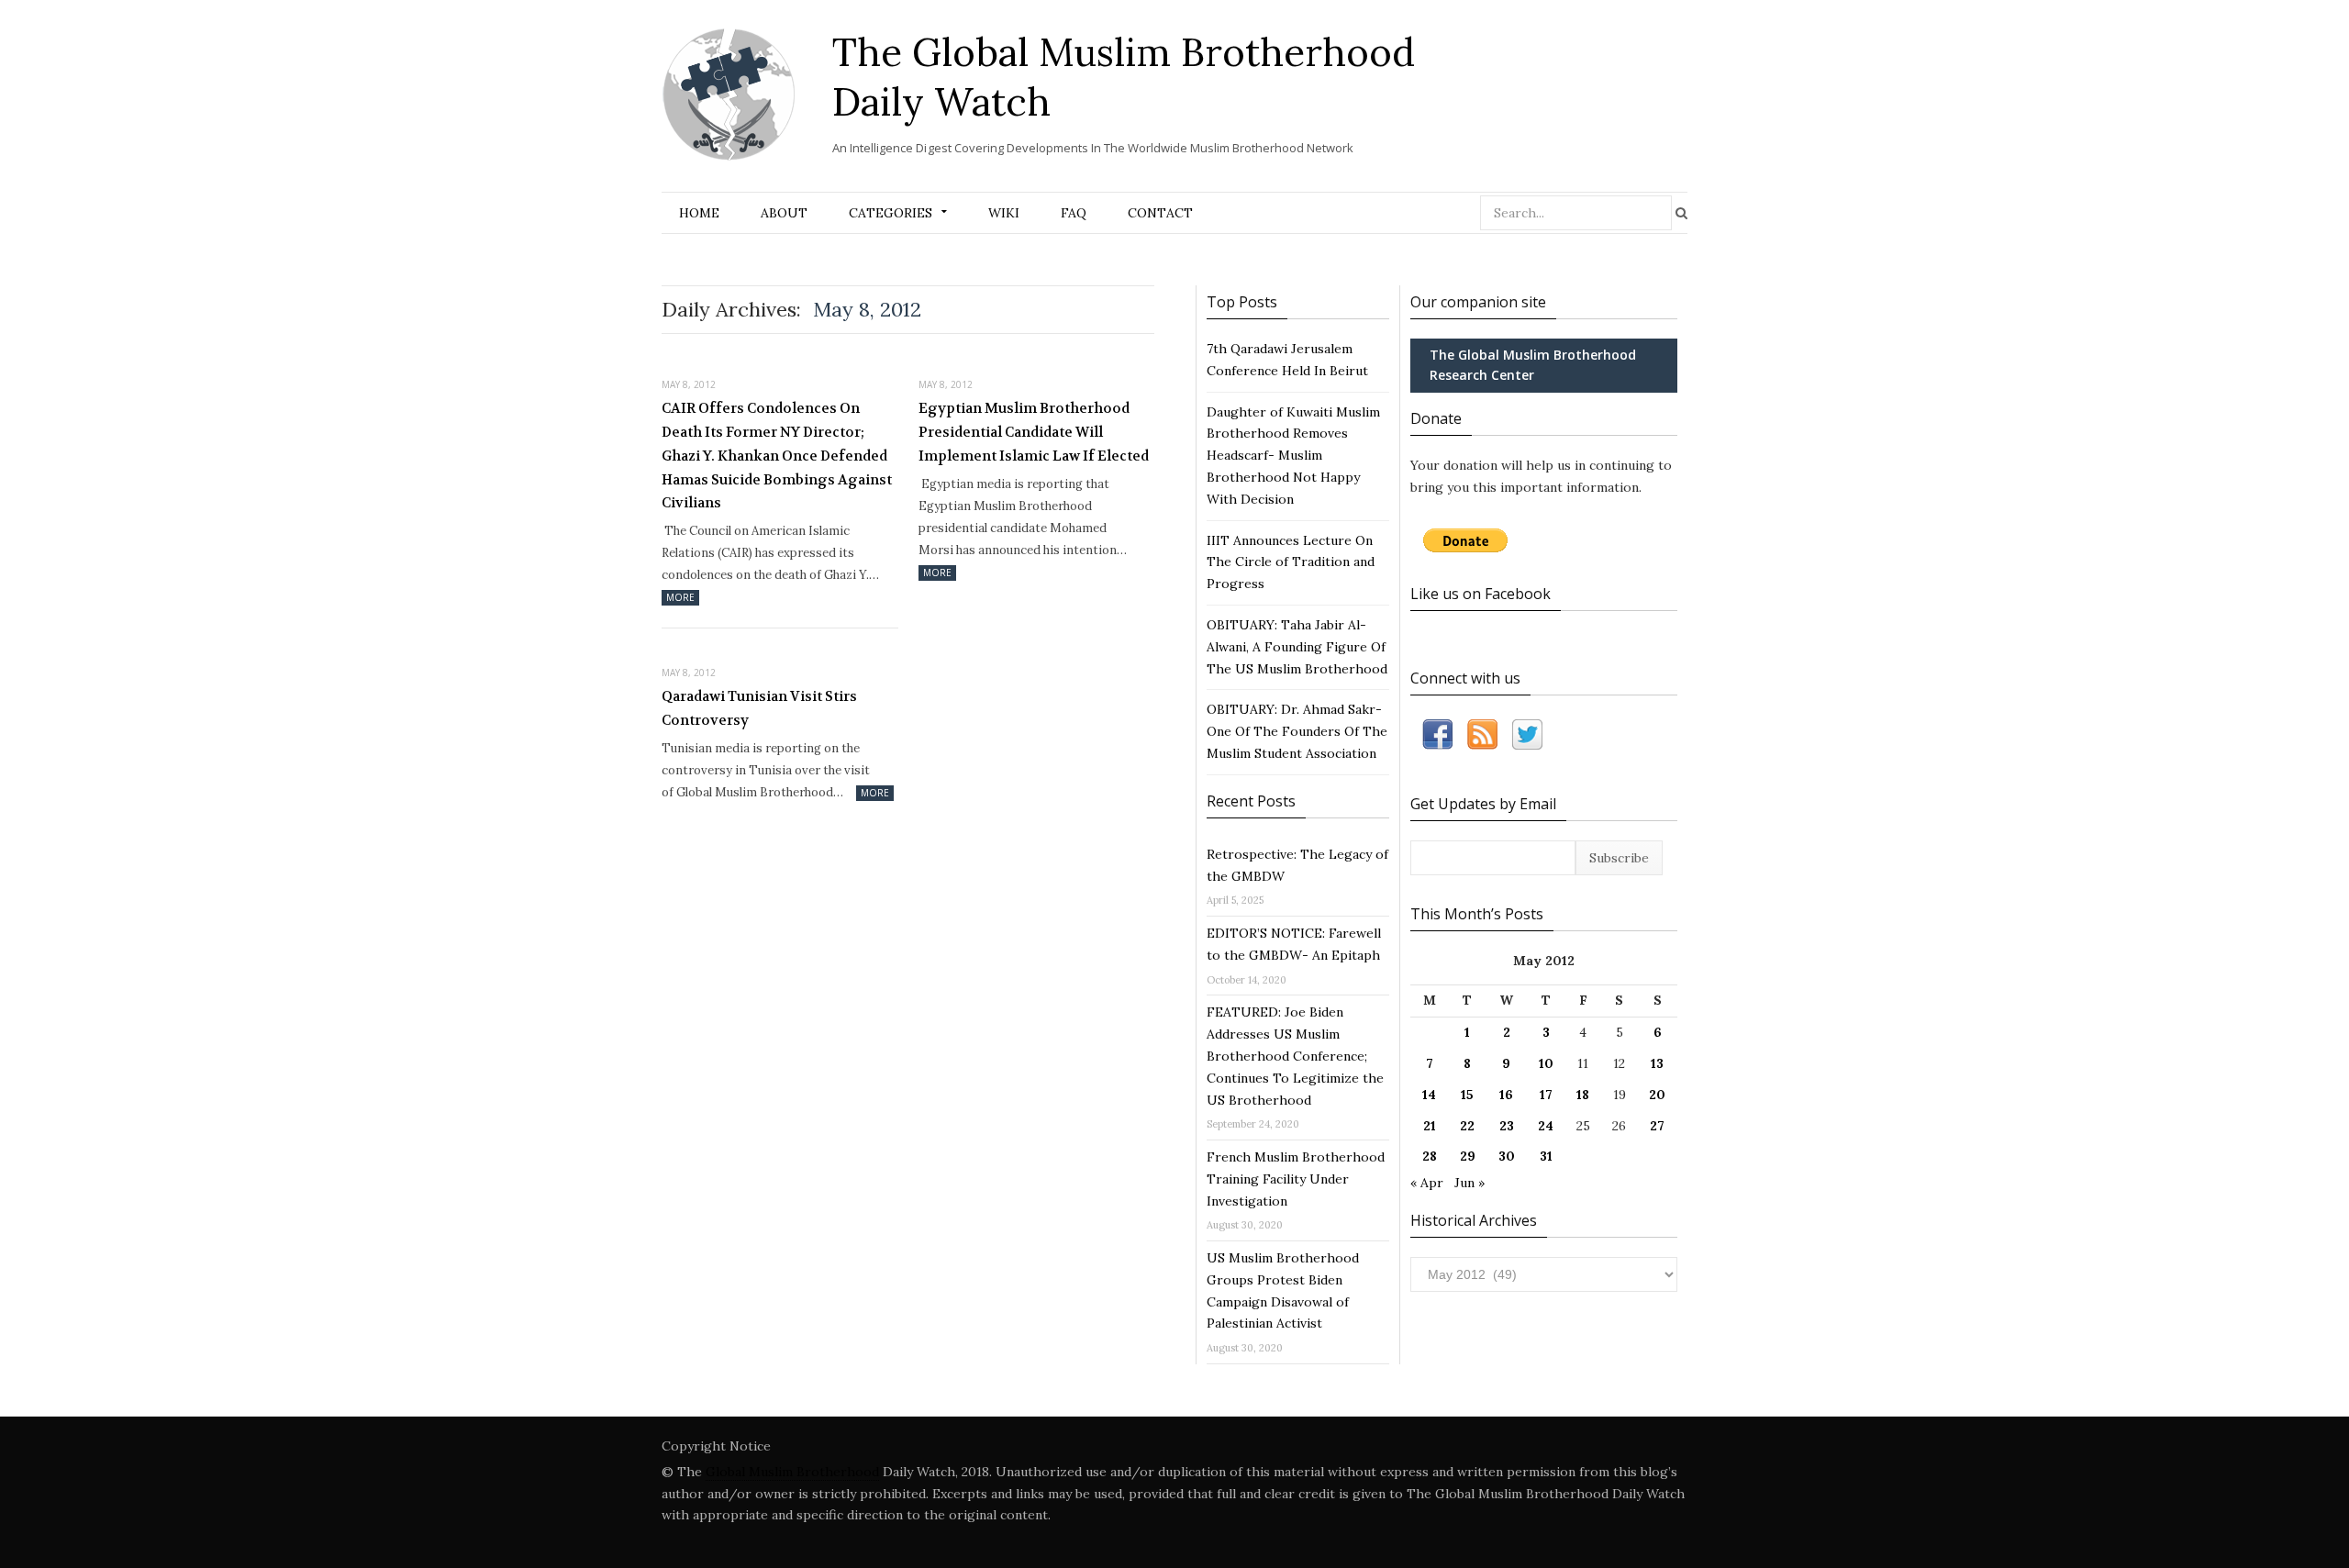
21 (1430, 1126)
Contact (1160, 213)
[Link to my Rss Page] (1482, 738)
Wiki (1004, 213)
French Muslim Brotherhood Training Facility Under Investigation (1296, 1179)
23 (1507, 1126)
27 (1657, 1126)
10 (1546, 1063)
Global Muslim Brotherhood (792, 1472)
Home (699, 213)
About (784, 213)
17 (1546, 1095)
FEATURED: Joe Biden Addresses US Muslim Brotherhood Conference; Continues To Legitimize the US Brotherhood (1295, 1056)
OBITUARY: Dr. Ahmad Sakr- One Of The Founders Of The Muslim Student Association (1297, 731)
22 (1467, 1126)
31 (1546, 1156)
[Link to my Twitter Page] (1527, 738)
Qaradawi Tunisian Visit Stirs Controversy (759, 708)
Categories (891, 213)
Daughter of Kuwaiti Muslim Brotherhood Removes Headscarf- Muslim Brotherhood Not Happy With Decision (1293, 456)
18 (1583, 1095)
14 (1429, 1095)
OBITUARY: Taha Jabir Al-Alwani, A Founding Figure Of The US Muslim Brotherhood (1297, 647)
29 (1468, 1156)
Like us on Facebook (1481, 594)
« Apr (1427, 1183)
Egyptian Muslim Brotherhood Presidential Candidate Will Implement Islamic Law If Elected (1034, 432)
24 (1546, 1126)
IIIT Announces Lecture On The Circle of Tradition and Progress (1291, 562)
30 (1507, 1156)
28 (1430, 1156)
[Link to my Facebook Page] (1437, 738)
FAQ (1074, 213)
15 (1467, 1095)
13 (1657, 1063)
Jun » (1470, 1183)
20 (1657, 1095)
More (680, 597)
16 (1506, 1095)
